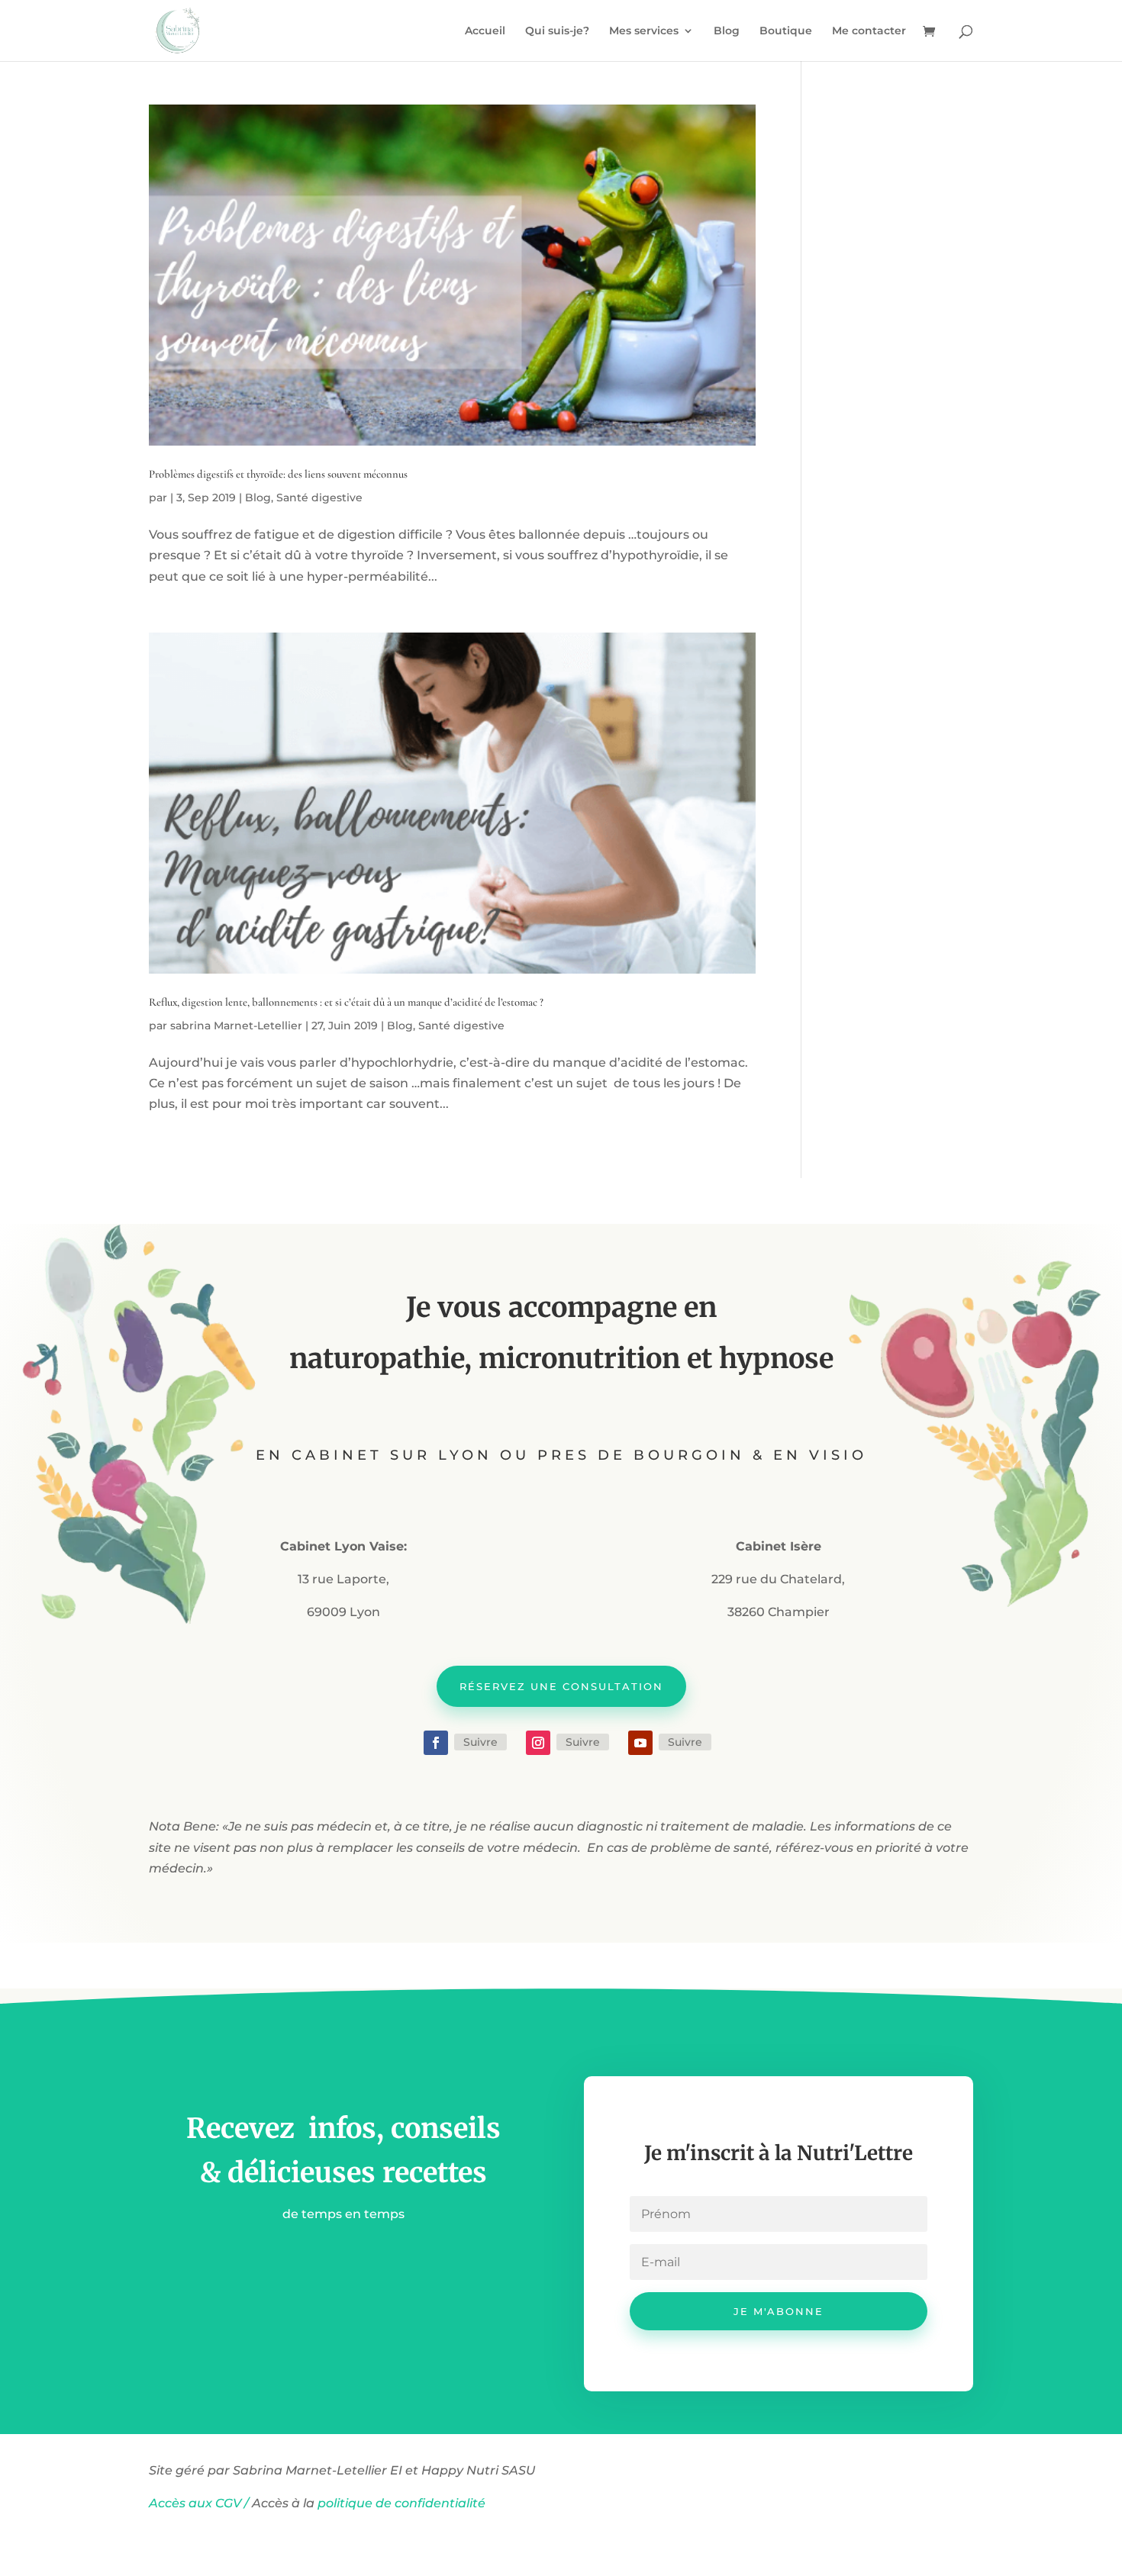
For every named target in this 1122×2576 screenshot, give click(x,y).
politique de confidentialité (403, 2503)
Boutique (786, 31)
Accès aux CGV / (199, 2503)
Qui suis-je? (557, 31)
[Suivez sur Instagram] (538, 1743)
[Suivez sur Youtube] (640, 1743)
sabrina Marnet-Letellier (236, 1026)
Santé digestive (319, 497)
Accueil (485, 31)
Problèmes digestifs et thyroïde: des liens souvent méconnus (278, 474)
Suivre (480, 1742)
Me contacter (869, 31)
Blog (727, 31)
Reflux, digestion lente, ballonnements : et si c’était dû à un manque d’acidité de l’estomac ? (346, 1002)
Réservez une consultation (561, 1686)
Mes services (644, 31)
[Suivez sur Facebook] (436, 1743)
